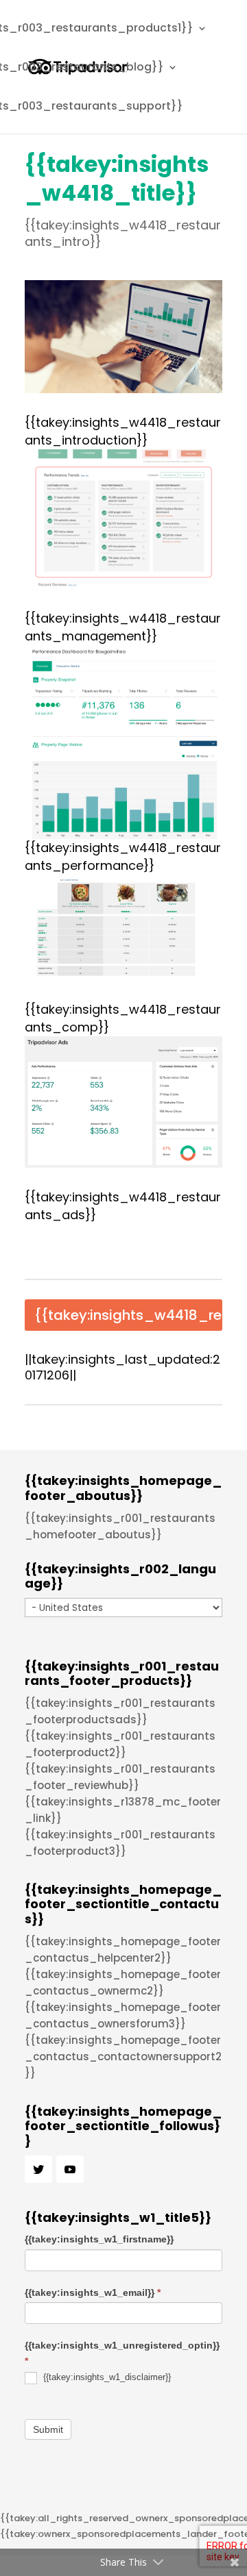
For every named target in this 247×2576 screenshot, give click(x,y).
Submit (48, 2429)
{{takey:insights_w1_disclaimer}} (106, 2377)
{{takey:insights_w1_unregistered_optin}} (122, 2353)
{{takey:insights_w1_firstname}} (99, 2239)
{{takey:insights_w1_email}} (93, 2292)
